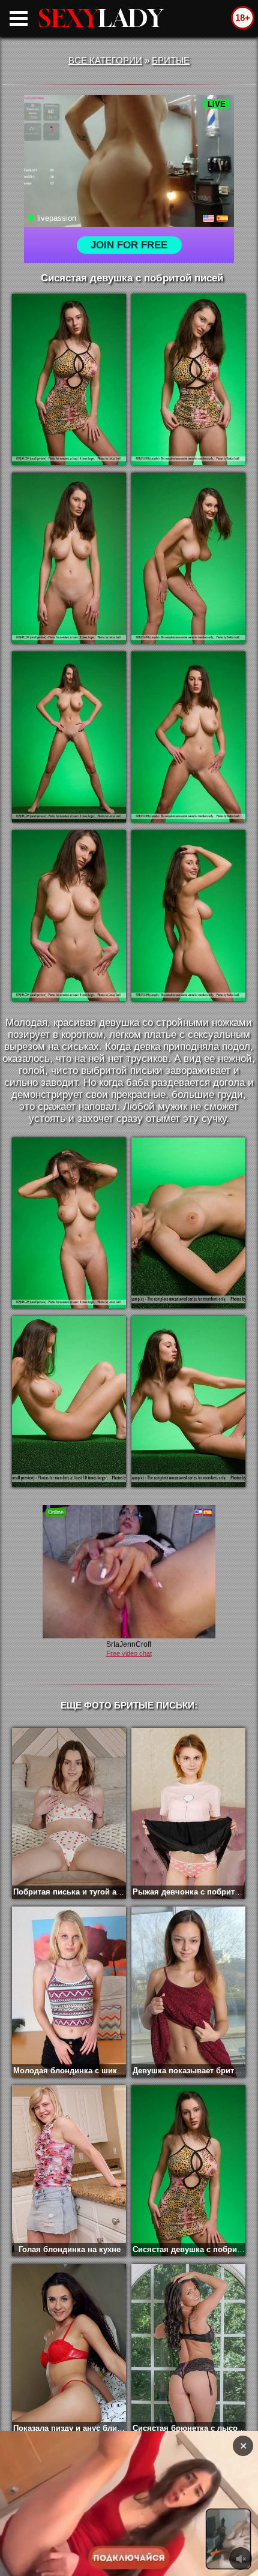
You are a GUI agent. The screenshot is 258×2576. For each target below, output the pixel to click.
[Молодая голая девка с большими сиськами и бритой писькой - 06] (188, 737)
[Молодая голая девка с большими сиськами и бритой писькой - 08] (188, 916)
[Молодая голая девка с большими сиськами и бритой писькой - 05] (69, 737)
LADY (101, 18)
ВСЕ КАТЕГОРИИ (105, 60)
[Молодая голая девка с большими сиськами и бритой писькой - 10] (188, 1223)
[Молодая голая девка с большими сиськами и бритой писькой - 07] (69, 916)
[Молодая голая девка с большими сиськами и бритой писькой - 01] (69, 379)
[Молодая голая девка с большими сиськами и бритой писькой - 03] (69, 558)
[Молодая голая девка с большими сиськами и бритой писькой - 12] (188, 1402)
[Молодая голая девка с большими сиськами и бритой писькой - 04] (188, 558)
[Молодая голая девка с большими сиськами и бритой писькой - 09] (69, 1223)
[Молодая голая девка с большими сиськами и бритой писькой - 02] (188, 379)
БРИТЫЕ (171, 60)
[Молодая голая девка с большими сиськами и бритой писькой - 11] (69, 1402)
